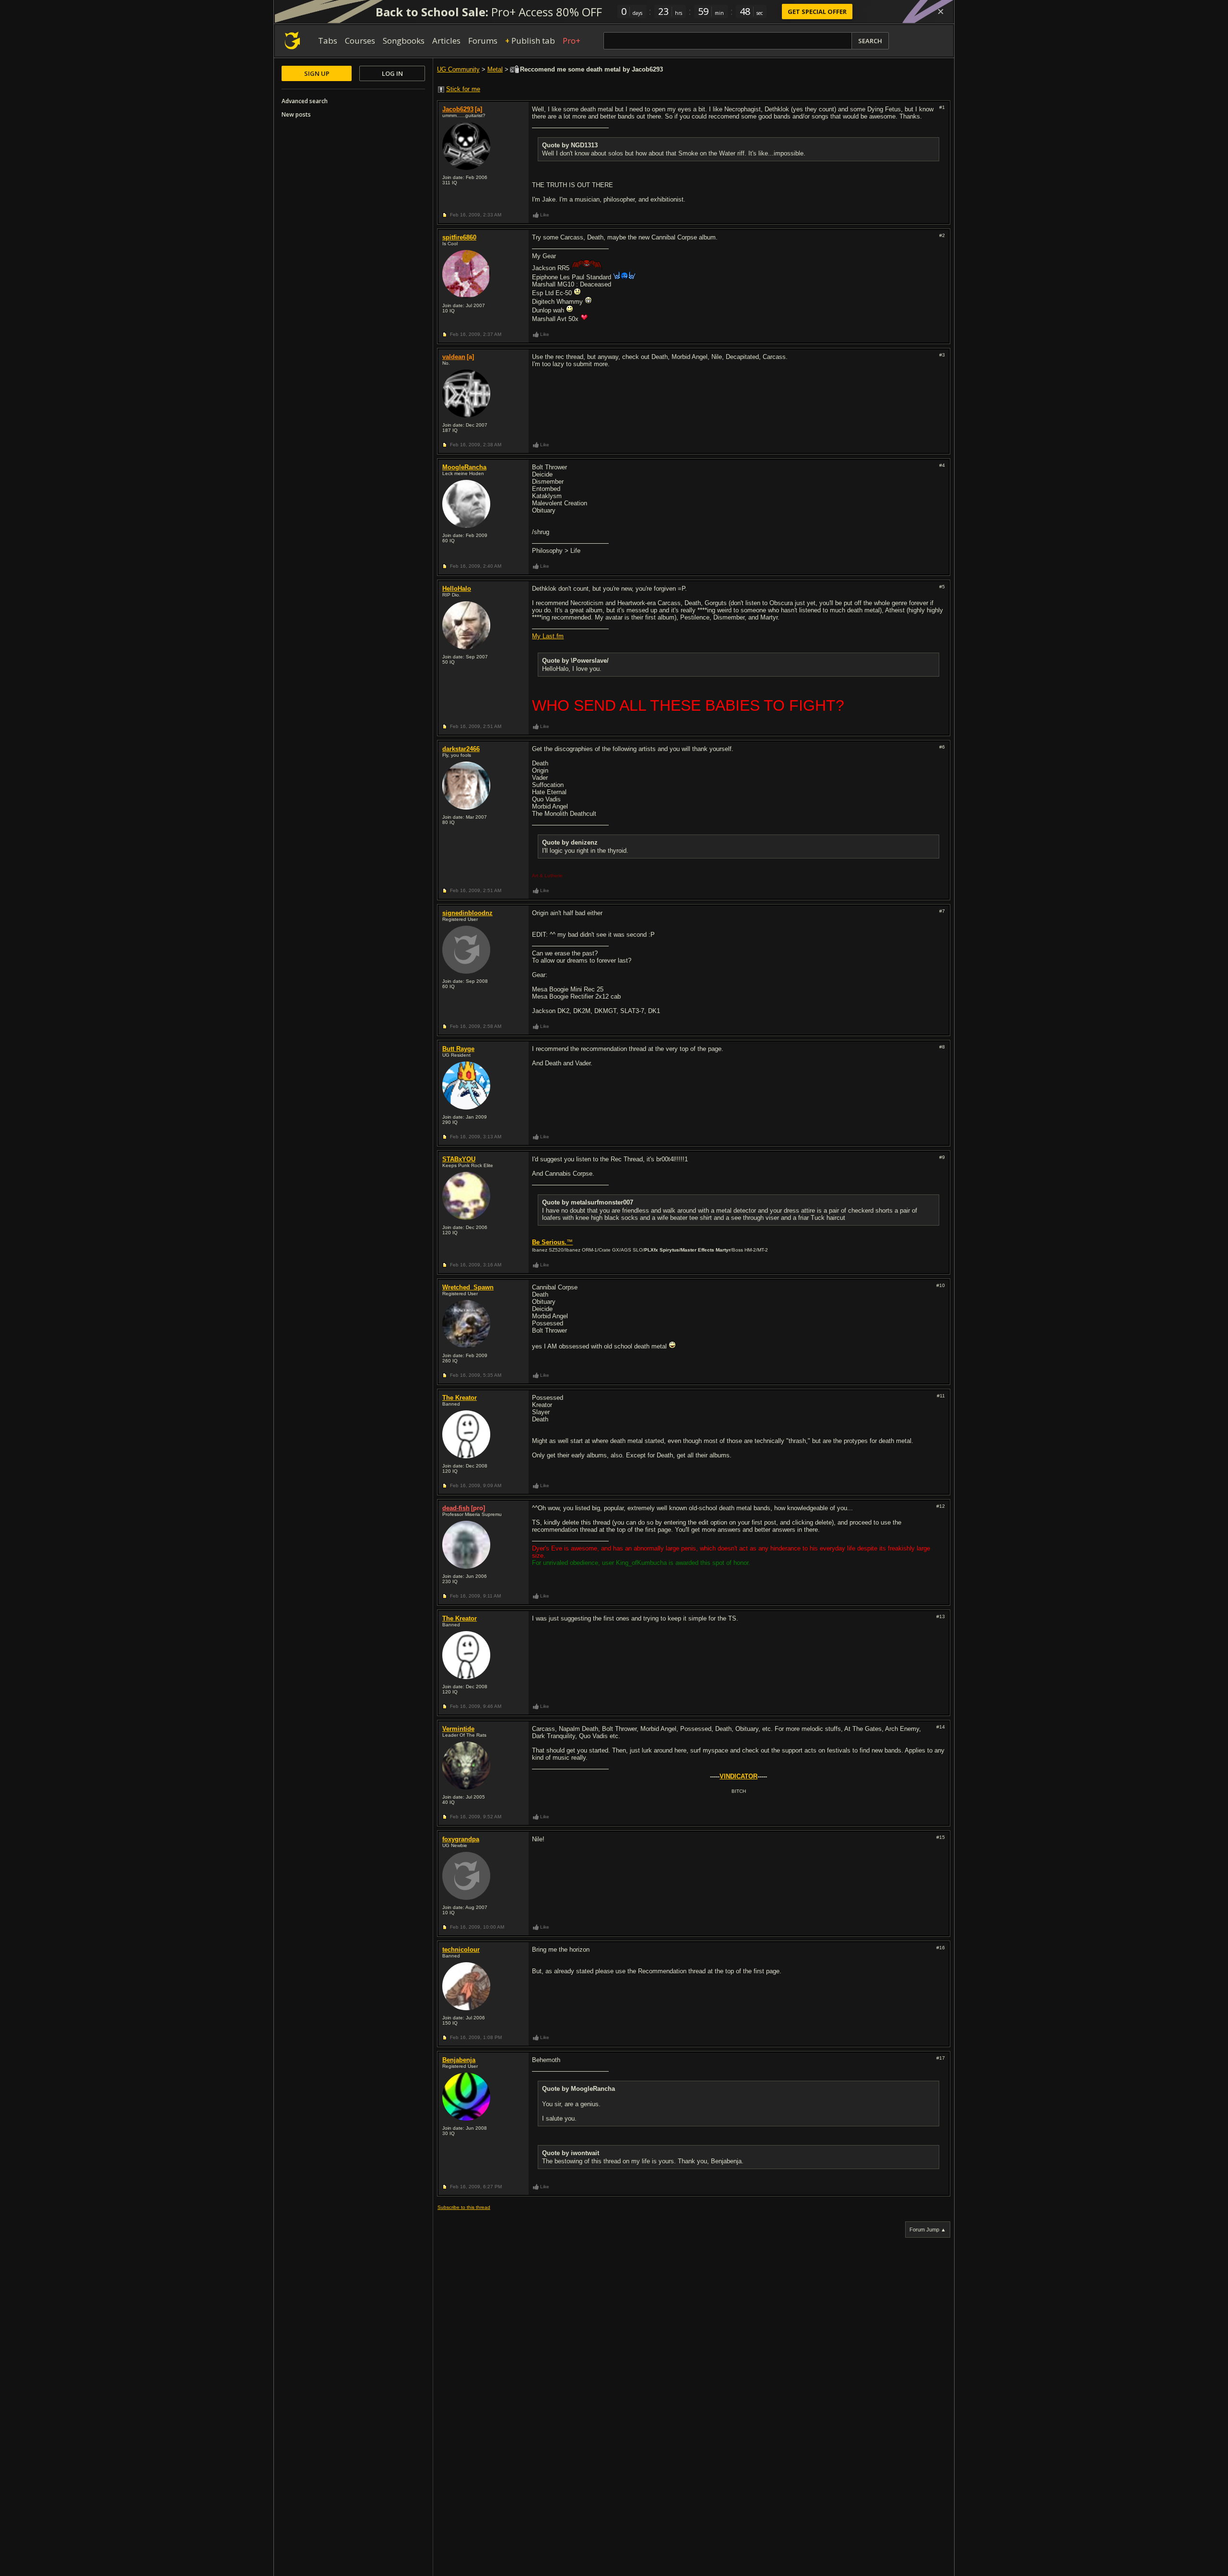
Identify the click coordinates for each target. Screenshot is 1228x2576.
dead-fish (456, 1508)
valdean (454, 357)
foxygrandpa (461, 1839)
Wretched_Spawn (468, 1287)
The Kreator (460, 1398)
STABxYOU (459, 1159)
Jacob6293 (458, 109)
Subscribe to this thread (464, 2207)
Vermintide (458, 1729)
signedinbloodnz (467, 913)
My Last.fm (548, 636)
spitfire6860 (459, 237)
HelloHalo (457, 589)
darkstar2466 (461, 749)
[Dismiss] (941, 12)
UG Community (458, 69)
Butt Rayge (458, 1049)
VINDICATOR (738, 1776)
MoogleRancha (464, 467)
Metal (495, 69)
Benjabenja (459, 2060)
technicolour (461, 1950)
